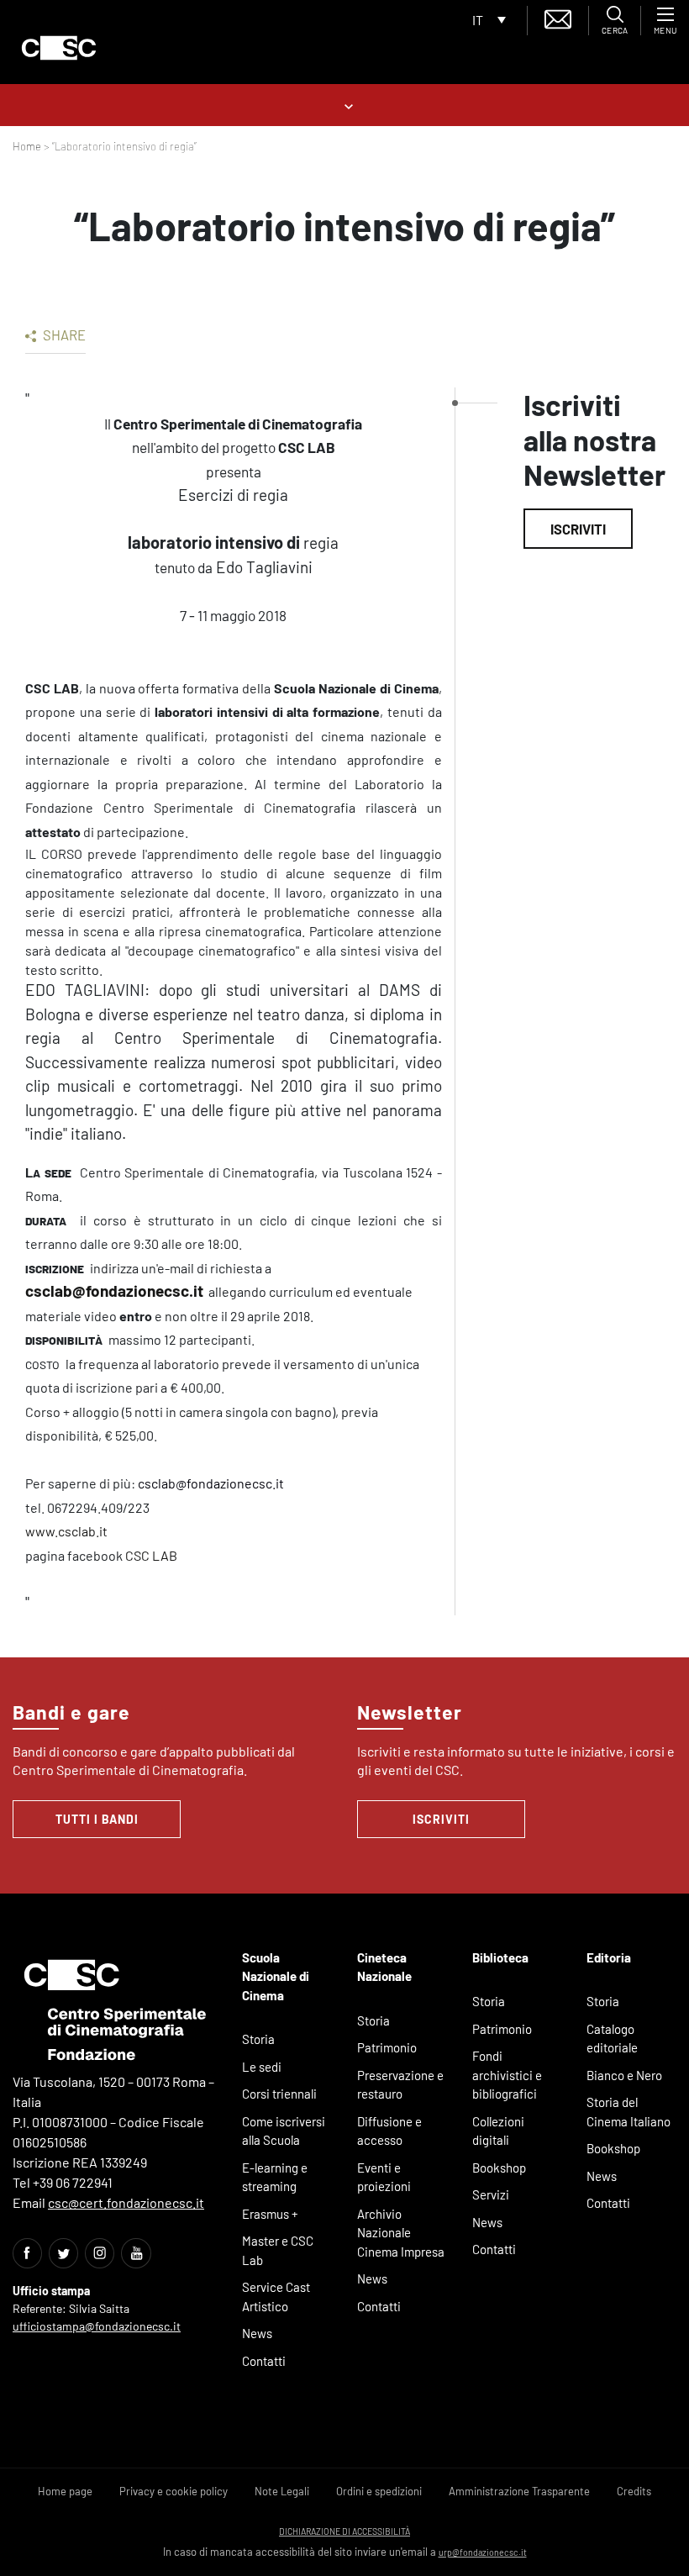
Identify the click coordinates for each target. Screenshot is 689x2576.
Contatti (264, 2361)
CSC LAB (153, 1555)
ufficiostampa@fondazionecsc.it (97, 2326)
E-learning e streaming (275, 2177)
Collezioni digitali (498, 2131)
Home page (65, 2491)
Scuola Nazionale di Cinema (276, 1976)
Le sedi (262, 2067)
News (257, 2333)
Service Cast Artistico (276, 2297)
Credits (634, 2491)
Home (27, 146)
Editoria (609, 1957)
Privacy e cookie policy (174, 2491)
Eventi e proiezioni (384, 2177)
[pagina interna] (345, 105)
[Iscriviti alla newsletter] (558, 17)
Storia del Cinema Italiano (629, 2112)
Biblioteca (500, 1957)
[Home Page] (59, 48)
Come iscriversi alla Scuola (284, 2131)
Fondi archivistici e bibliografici (507, 2075)
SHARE (63, 335)
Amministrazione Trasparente (519, 2491)
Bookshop (499, 2168)
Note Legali (282, 2491)
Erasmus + (270, 2214)
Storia (258, 2039)
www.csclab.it (66, 1531)
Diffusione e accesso (389, 2131)
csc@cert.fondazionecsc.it (126, 2202)
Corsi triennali (279, 2094)
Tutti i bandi (97, 1819)
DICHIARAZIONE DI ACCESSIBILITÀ (344, 2531)
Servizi (491, 2194)
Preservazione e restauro (400, 2085)
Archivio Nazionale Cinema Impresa (401, 2233)
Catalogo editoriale (612, 2039)
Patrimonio (387, 2047)
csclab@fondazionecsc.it (114, 1291)
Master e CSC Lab (278, 2250)
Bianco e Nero (624, 2075)
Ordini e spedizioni (379, 2491)
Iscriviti (578, 529)
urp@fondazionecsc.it (483, 2552)
